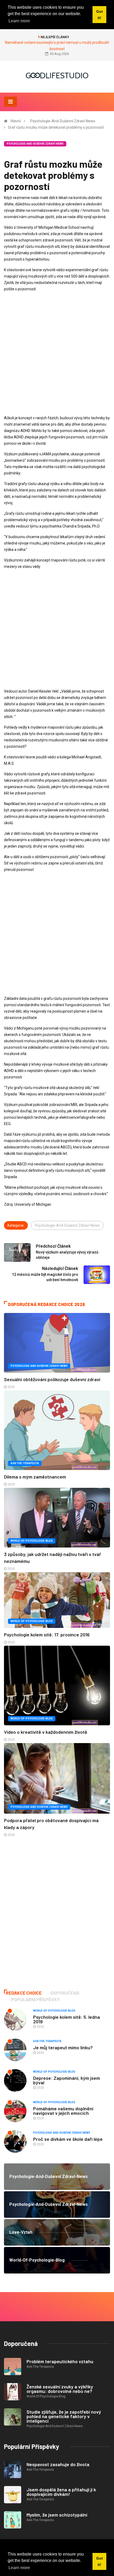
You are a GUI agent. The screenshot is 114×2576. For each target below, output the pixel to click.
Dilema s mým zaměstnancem (35, 1477)
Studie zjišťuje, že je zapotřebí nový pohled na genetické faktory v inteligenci (64, 2416)
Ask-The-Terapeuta (25, 1463)
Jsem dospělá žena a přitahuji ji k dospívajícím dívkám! (61, 2492)
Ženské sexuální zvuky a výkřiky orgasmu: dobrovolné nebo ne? (60, 2389)
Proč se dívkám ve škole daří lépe (68, 2139)
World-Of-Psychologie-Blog (32, 1541)
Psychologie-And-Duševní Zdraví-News (63, 121)
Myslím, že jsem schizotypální (57, 2515)
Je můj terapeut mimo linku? (63, 2047)
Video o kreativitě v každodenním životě (46, 1732)
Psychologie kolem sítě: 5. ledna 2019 (67, 2019)
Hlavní (16, 121)
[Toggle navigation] (10, 102)
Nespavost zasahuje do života (58, 2464)
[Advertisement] (57, 353)
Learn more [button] (19, 2568)
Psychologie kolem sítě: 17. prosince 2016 (47, 1635)
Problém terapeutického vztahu (60, 2361)
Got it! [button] (100, 2561)
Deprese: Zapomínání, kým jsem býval (67, 2080)
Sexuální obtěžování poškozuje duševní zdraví (52, 1379)
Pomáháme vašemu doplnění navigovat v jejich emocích (63, 2111)
